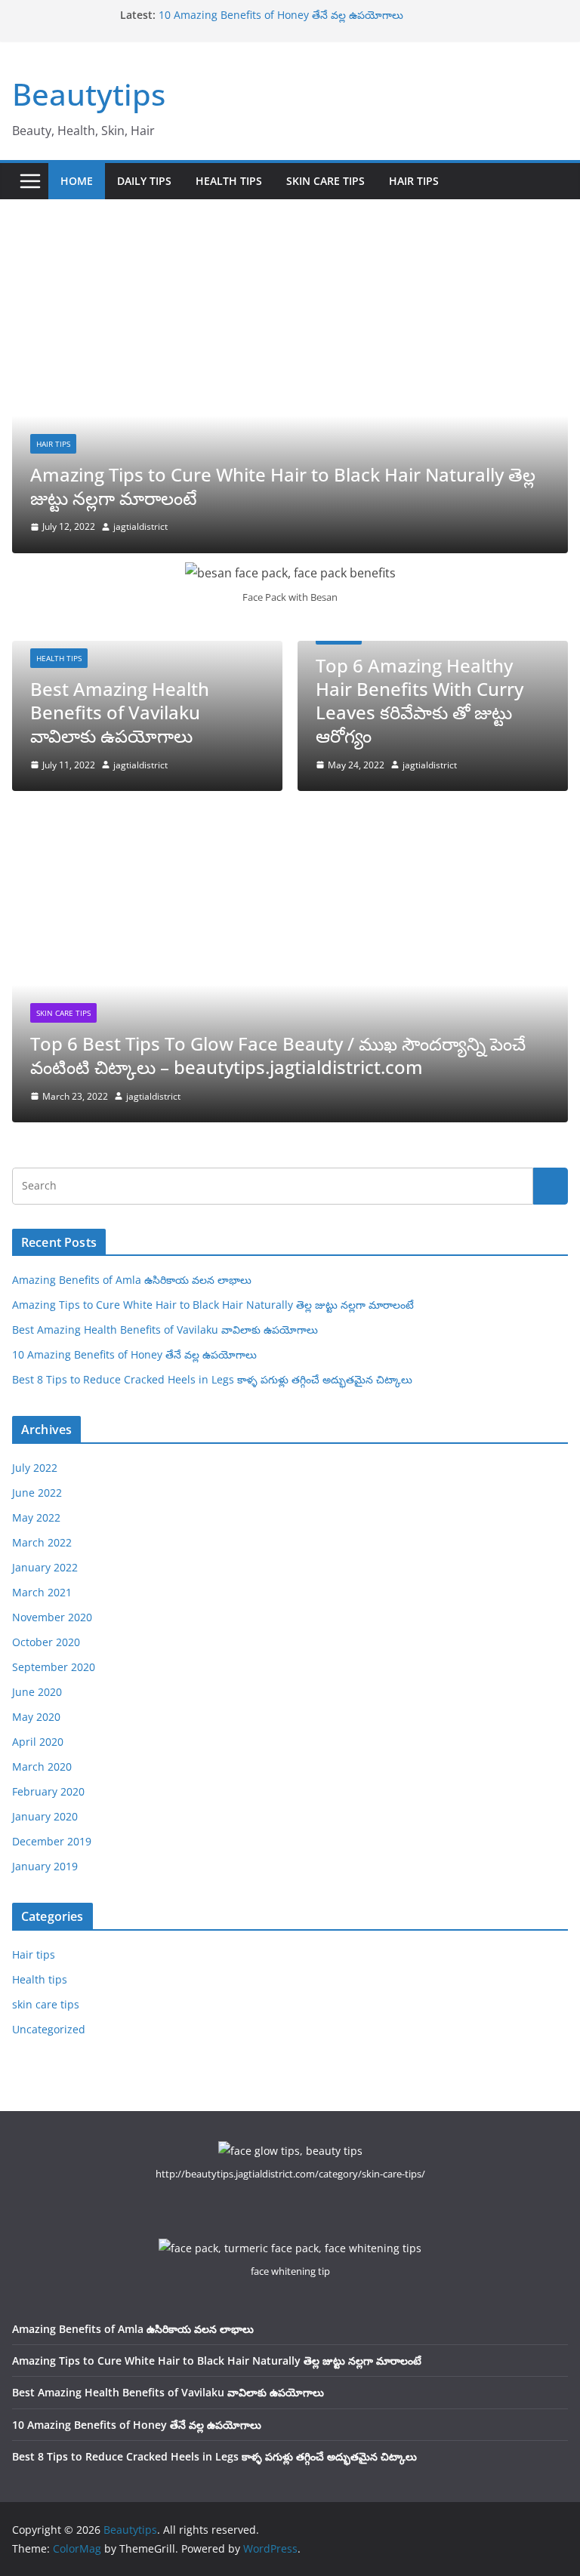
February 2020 (48, 1791)
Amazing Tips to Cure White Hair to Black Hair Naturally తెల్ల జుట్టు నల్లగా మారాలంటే (283, 486)
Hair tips (414, 181)
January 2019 (45, 1866)
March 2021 (42, 1592)
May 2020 (36, 1717)
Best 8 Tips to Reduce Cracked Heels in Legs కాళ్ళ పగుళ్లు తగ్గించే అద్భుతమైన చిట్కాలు (212, 1379)
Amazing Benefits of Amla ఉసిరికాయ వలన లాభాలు (132, 1280)
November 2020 (52, 1617)
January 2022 (45, 1567)
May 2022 (36, 1517)
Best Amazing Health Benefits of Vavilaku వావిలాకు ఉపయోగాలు (120, 712)
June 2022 (37, 1493)
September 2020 (54, 1667)
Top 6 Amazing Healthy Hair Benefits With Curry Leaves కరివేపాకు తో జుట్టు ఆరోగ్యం (420, 701)
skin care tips (325, 181)
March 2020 (42, 1767)
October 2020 (46, 1642)
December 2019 (52, 1841)
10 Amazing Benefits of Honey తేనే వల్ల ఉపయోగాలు (281, 15)
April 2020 (38, 1742)
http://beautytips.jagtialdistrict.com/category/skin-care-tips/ (290, 2174)
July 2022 (35, 1468)
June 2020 (37, 1692)
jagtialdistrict (140, 526)
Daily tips (144, 181)
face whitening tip (290, 2271)
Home (77, 181)
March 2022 (42, 1542)
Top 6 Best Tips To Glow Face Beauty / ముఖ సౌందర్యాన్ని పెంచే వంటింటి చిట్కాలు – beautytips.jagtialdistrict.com (278, 1055)
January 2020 (45, 1816)
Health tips (229, 181)
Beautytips (89, 94)
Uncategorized (49, 2029)
